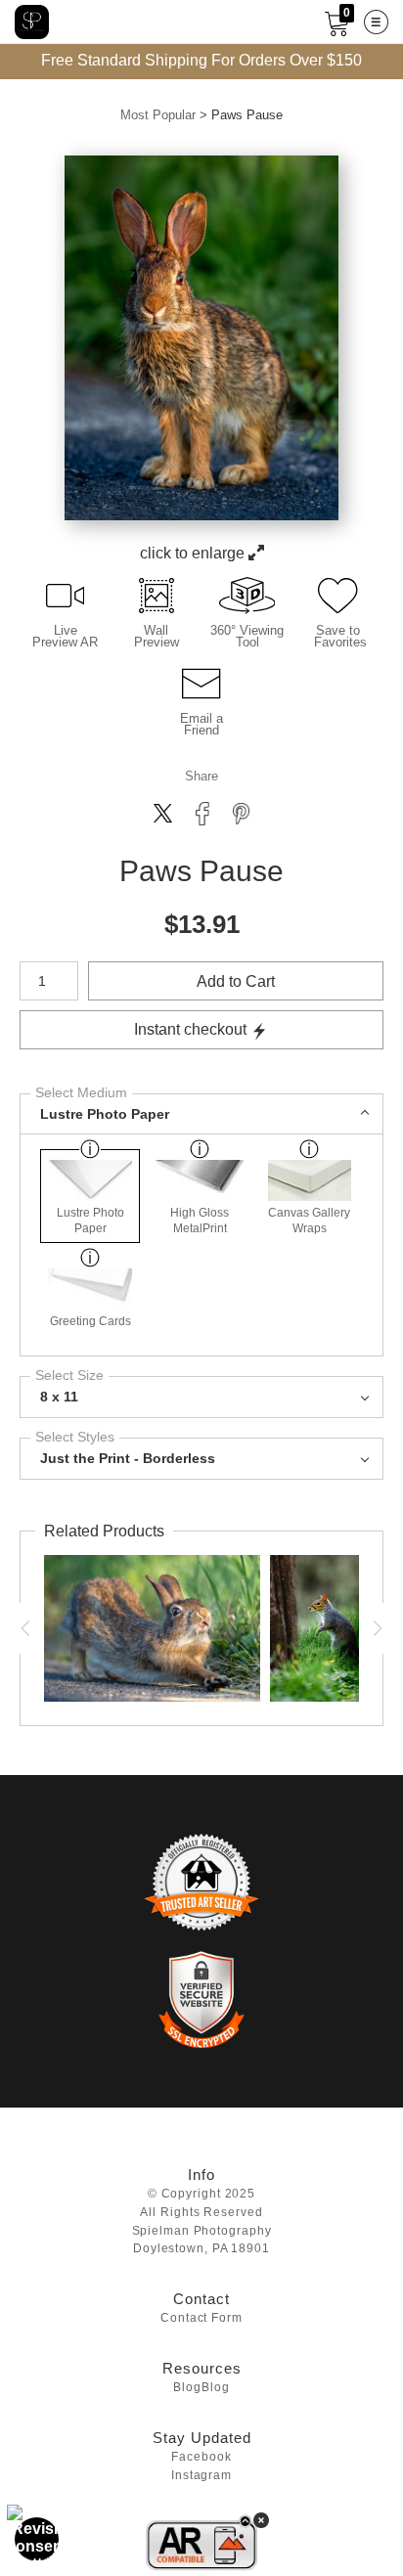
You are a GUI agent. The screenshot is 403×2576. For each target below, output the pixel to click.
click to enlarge (194, 553)
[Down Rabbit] (150, 1628)
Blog (187, 2388)
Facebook (201, 2457)
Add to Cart (236, 981)
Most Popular (158, 115)
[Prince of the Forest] (319, 1628)
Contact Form (201, 2318)
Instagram (201, 2476)
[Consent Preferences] (37, 2539)
